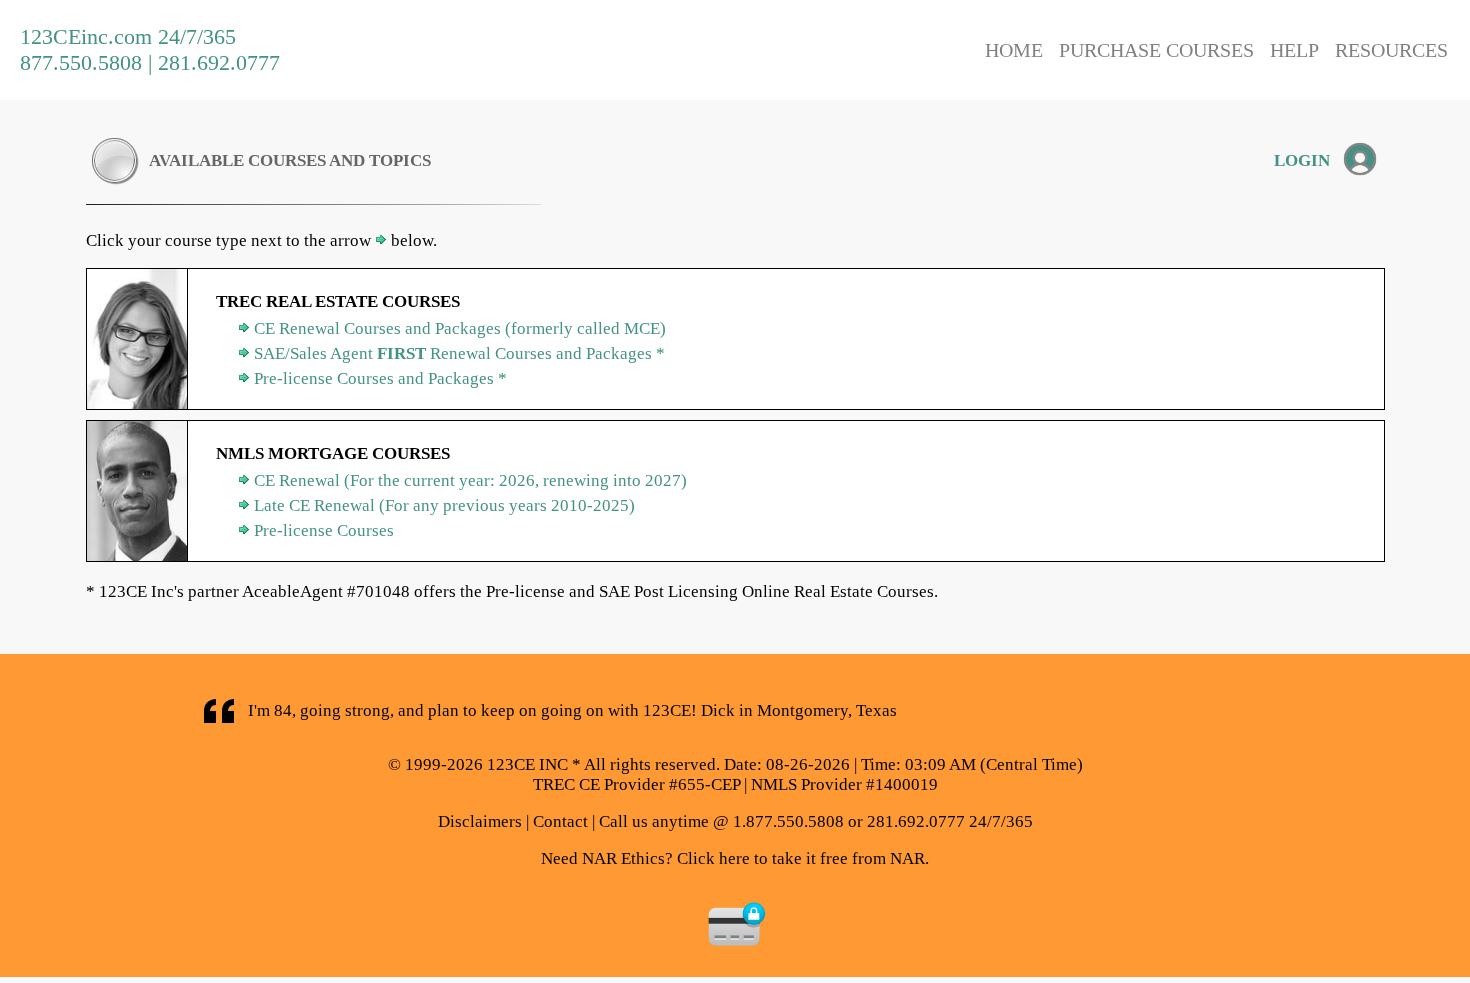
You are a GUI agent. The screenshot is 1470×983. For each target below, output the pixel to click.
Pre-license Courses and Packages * (380, 378)
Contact (560, 821)
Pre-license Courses (324, 530)
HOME (1014, 50)
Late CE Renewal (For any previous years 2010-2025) (444, 505)
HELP (1294, 50)
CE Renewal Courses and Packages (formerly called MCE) (460, 328)
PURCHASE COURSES (1156, 50)
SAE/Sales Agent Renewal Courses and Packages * (459, 353)
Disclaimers (480, 821)
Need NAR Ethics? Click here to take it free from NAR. (735, 858)
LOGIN (1302, 160)
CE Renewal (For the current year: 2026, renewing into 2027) (470, 480)
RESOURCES (1391, 50)
